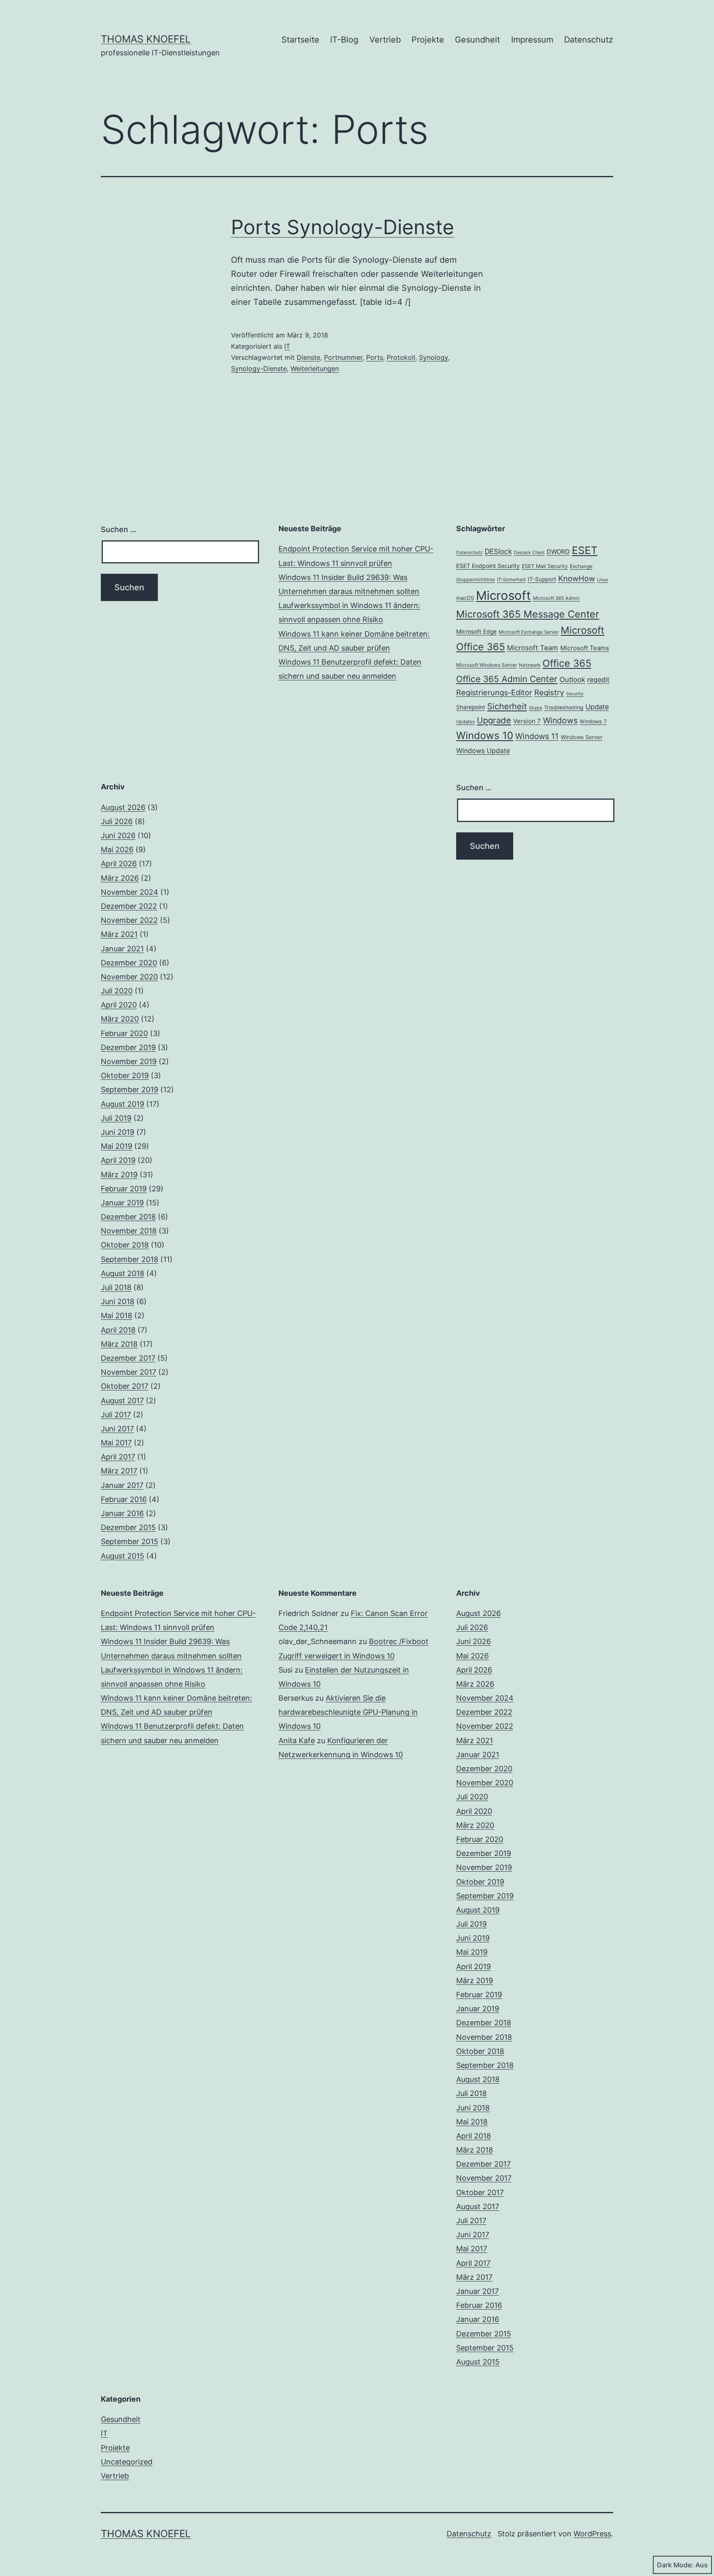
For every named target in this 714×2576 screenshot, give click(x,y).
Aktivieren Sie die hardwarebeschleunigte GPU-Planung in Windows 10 (348, 1712)
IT (287, 346)
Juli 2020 (117, 991)
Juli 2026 (117, 821)
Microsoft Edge (476, 632)
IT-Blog (344, 40)
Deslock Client (529, 553)
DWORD (558, 552)
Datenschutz (589, 40)
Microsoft (503, 595)
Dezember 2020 (129, 963)
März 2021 (119, 934)
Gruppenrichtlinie (476, 580)
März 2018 (119, 1344)
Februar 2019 (124, 1189)
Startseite (300, 40)
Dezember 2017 (128, 1358)
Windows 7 (593, 721)
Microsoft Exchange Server (529, 632)
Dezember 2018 (128, 1217)
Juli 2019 (116, 1118)
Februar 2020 (124, 1033)
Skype (535, 708)
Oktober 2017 (125, 1386)
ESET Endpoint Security (488, 566)
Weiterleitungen (315, 368)
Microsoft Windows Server (487, 665)
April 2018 (118, 1330)
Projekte (428, 40)
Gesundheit (477, 40)
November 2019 (129, 1061)
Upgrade (494, 720)
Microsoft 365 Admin (556, 598)
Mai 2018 (117, 1315)
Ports (375, 357)
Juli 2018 (116, 1287)
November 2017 (129, 1372)
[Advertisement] (357, 839)
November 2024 (130, 892)
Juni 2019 (118, 1132)
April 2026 (119, 864)
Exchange (581, 566)
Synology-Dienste (259, 368)
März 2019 (119, 1175)
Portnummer (343, 357)
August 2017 (122, 1401)
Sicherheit (507, 706)
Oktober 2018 (125, 1245)
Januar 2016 (122, 1513)
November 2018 (129, 1231)
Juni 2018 (118, 1301)
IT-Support (542, 579)
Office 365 (567, 663)
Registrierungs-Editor (494, 692)
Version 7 (527, 721)
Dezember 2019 (128, 1047)
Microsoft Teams (585, 648)
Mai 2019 (117, 1146)
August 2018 (123, 1273)
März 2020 (120, 1019)
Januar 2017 (122, 1485)
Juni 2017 (117, 1429)
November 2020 (129, 977)
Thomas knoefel (146, 39)
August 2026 (123, 807)
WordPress (592, 2534)
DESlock (498, 551)
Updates (465, 722)
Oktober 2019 (125, 1075)
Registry (549, 693)
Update (597, 707)
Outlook (572, 680)
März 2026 (120, 878)
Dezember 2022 (129, 906)
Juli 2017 (116, 1415)
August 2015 (123, 1556)
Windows (560, 720)
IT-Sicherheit (511, 580)
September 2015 (130, 1541)
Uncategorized (127, 2462)
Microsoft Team (533, 648)
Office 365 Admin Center (507, 679)
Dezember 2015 (128, 1527)
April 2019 (118, 1160)
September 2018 (130, 1259)
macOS (465, 598)
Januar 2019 (122, 1203)
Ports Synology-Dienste (343, 227)
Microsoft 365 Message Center (528, 614)
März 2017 (119, 1471)
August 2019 (123, 1104)
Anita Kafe (297, 1741)
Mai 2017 (116, 1443)
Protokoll (401, 357)
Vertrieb (385, 40)
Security (575, 694)
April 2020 (119, 1005)
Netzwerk (530, 665)
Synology (433, 357)
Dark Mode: (675, 2565)
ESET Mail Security (545, 566)
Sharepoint (471, 707)
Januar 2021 (122, 949)
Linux (603, 580)
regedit (598, 680)
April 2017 (118, 1457)
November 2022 (129, 920)
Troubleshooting (564, 707)
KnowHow (577, 578)
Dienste (308, 357)
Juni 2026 (118, 835)
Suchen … (119, 529)
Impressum (532, 40)
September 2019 (130, 1090)
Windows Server (582, 737)
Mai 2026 (117, 850)
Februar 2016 (124, 1499)
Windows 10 (485, 735)
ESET (585, 550)
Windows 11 (537, 736)
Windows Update (483, 751)
